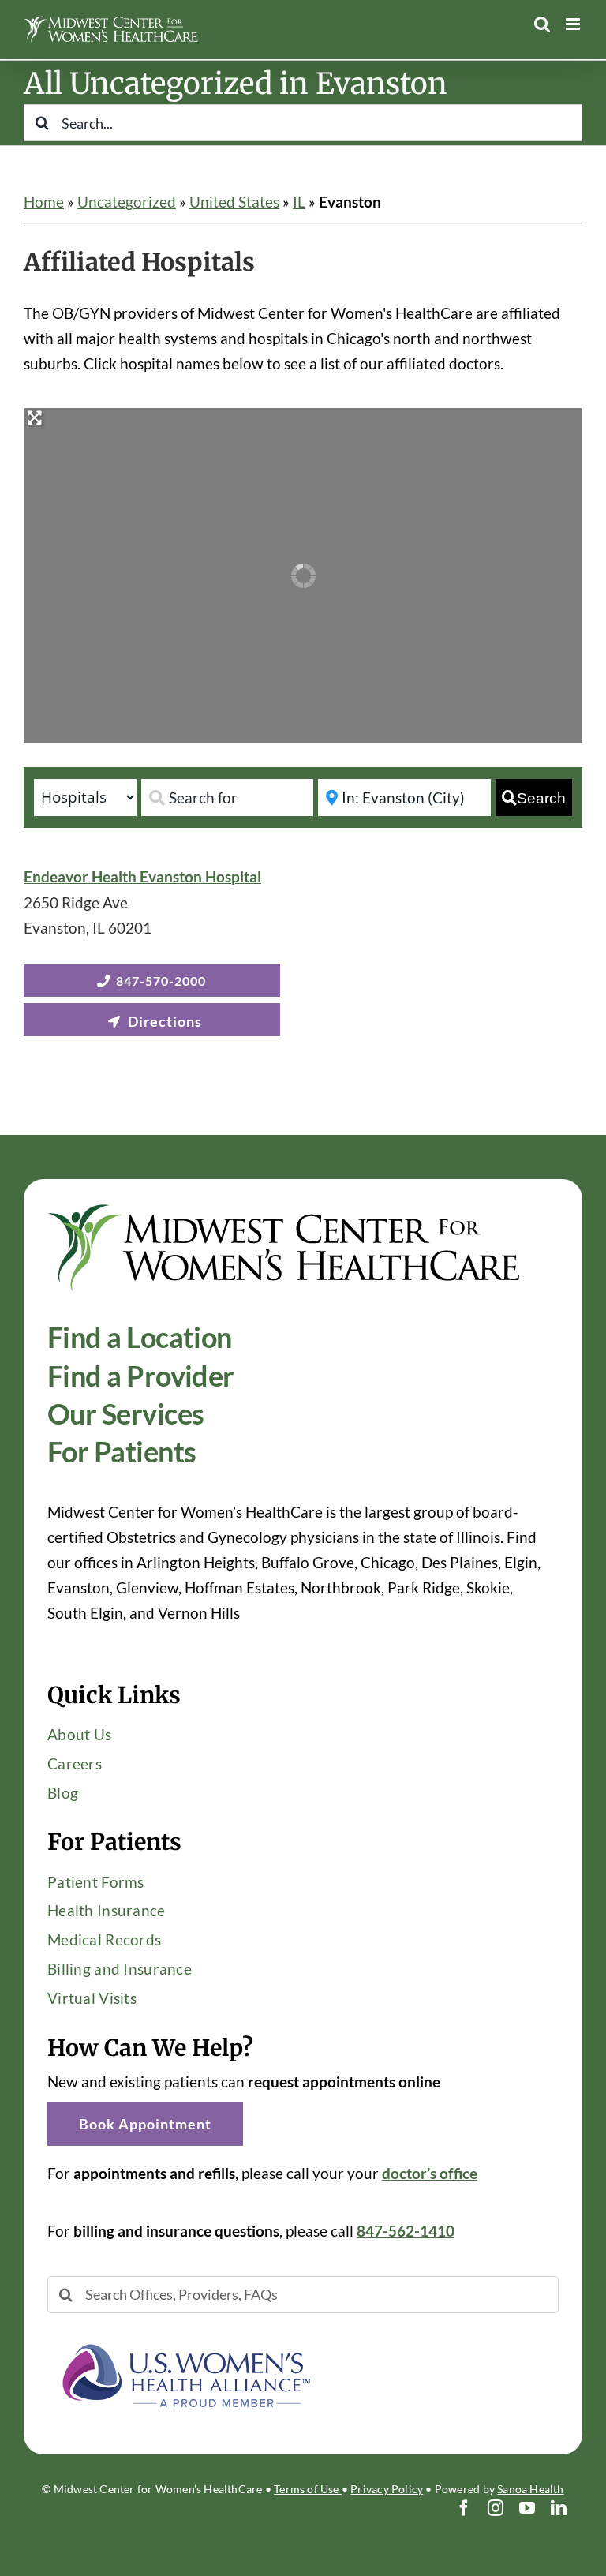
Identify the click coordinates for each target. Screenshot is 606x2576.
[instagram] (496, 2508)
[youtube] (527, 2508)
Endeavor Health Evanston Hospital (142, 876)
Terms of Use (308, 2489)
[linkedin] (559, 2508)
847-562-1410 (406, 2231)
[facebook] (464, 2508)
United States (234, 202)
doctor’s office (430, 2173)
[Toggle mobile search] (542, 24)
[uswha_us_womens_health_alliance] (185, 2336)
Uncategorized (127, 202)
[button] (145, 2124)
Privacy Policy (387, 2489)
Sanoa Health (531, 2489)
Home (44, 202)
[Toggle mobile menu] (574, 24)
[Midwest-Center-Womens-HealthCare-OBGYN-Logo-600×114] (284, 1210)
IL (299, 202)
